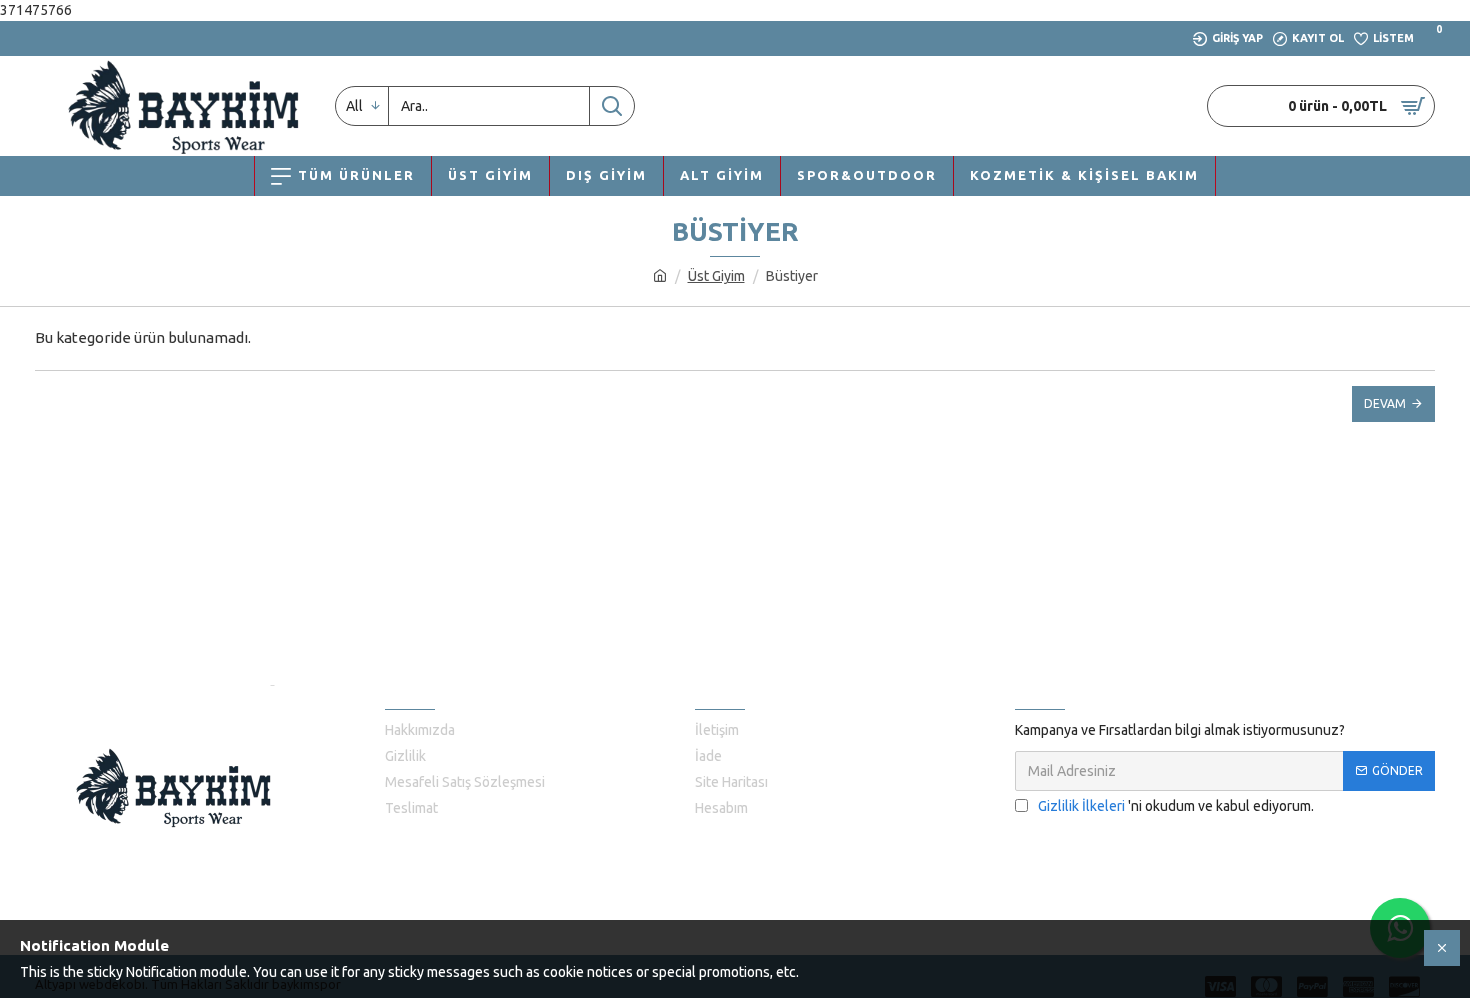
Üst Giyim (716, 276)
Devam (1385, 403)
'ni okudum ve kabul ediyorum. (1176, 806)
